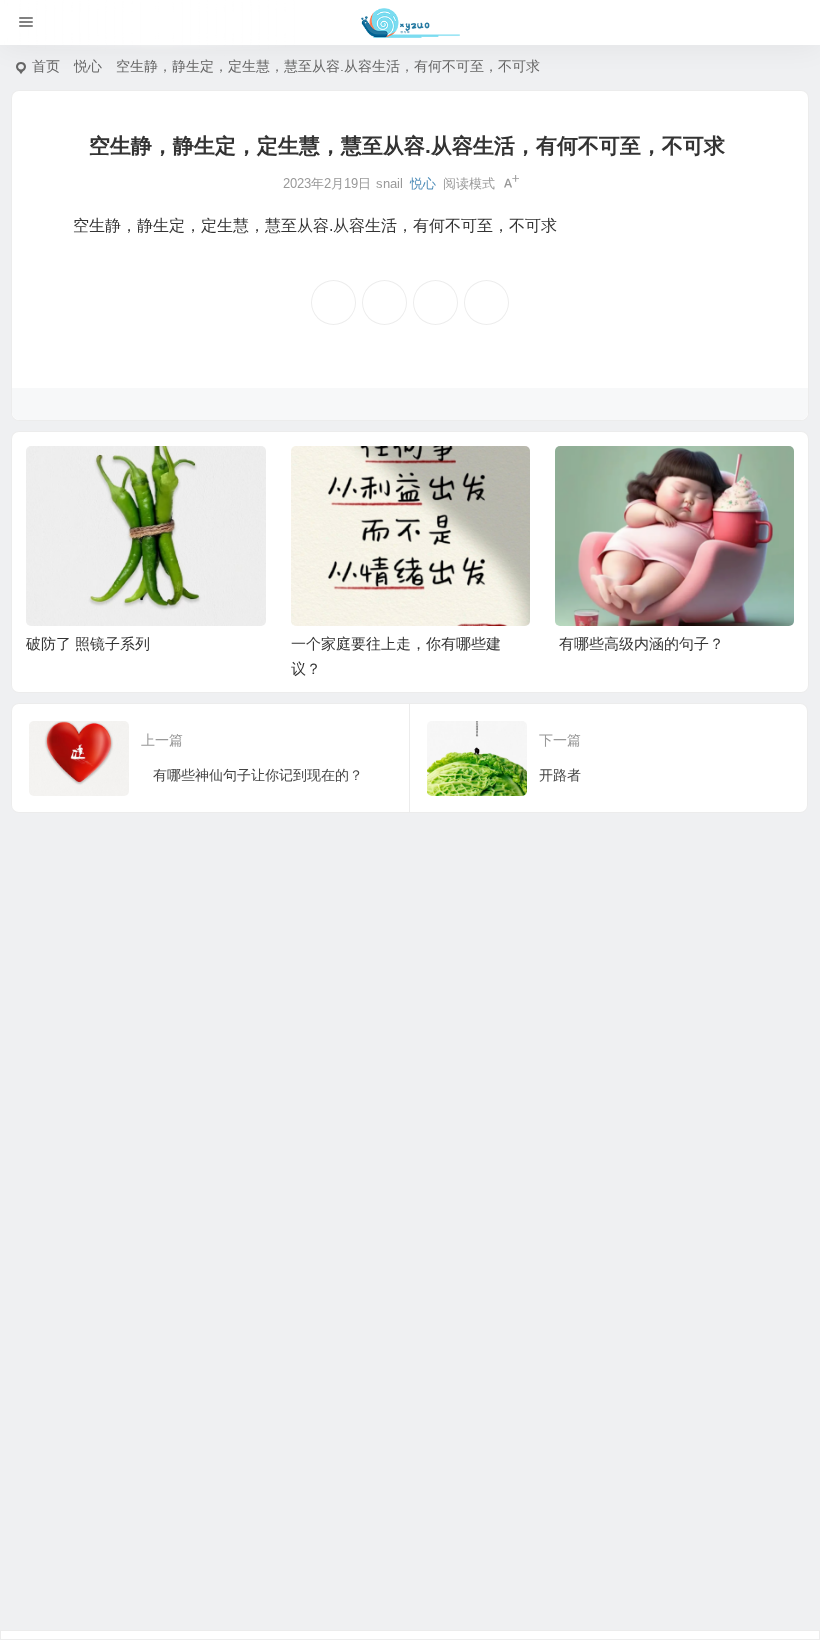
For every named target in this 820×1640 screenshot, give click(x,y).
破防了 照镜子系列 (88, 643)
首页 (46, 66)
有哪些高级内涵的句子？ (641, 643)
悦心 (88, 66)
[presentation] (682, 478)
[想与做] (410, 23)
